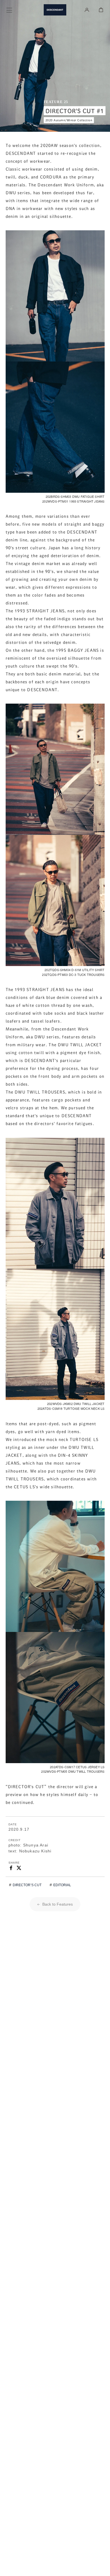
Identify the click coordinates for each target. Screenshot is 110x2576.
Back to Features (57, 1904)
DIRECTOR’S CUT (27, 1885)
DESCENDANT (55, 10)
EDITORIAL (62, 1885)
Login (87, 10)
